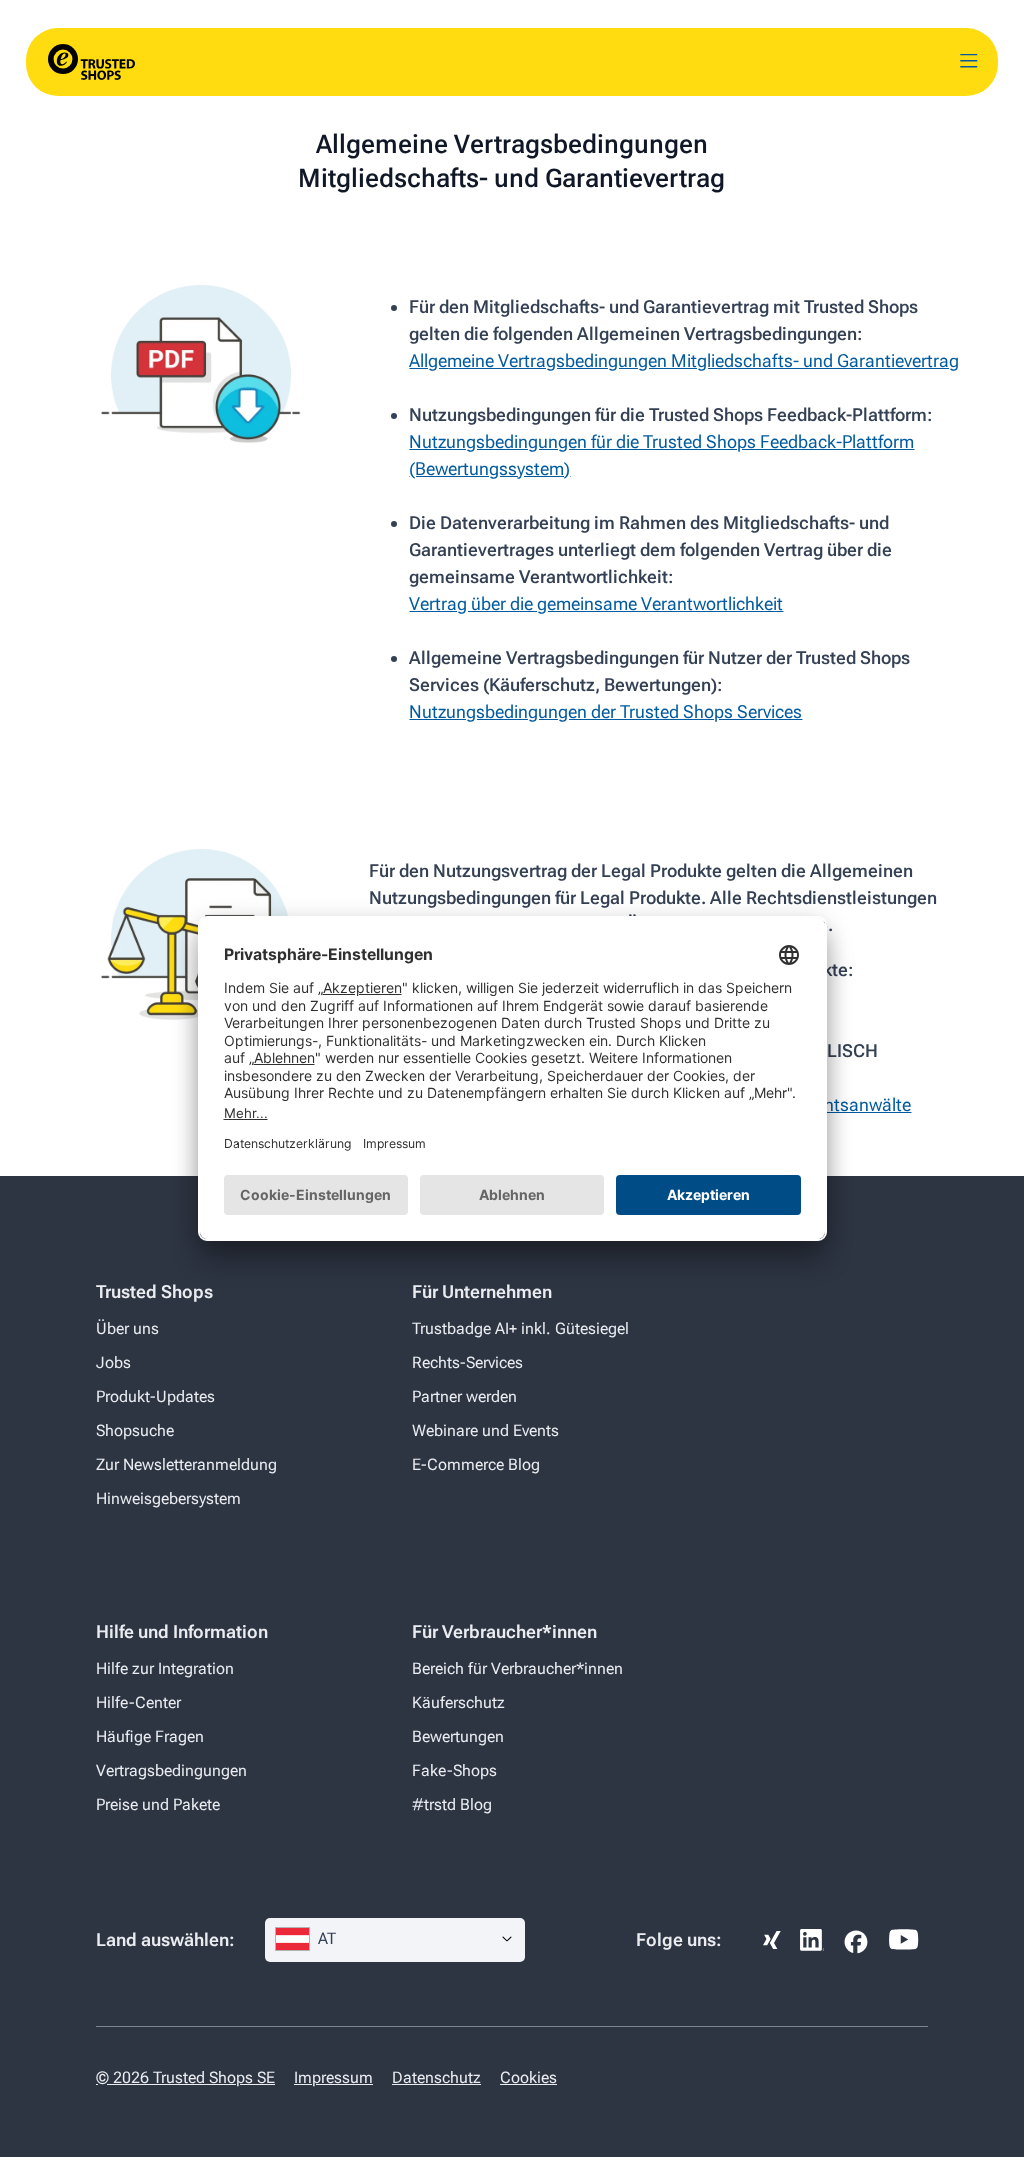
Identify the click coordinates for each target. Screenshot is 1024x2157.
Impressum (333, 2077)
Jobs (113, 1362)
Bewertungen (458, 1736)
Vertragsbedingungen (171, 1770)
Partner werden (464, 1396)
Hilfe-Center (138, 1702)
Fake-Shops (454, 1770)
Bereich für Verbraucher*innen (517, 1668)
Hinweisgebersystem (168, 1498)
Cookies (528, 2077)
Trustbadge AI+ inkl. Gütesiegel (520, 1328)
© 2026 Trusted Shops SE (185, 2077)
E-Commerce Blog (476, 1464)
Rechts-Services (467, 1362)
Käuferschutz (458, 1702)
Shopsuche (135, 1430)
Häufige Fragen (150, 1736)
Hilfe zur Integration (165, 1668)
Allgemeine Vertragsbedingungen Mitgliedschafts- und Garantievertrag (684, 360)
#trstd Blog (452, 1804)
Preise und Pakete (158, 1804)
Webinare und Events (485, 1430)
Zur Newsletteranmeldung (186, 1464)
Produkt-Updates (155, 1396)
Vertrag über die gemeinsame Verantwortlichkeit (596, 603)
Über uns (127, 1328)
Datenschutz (436, 2077)
